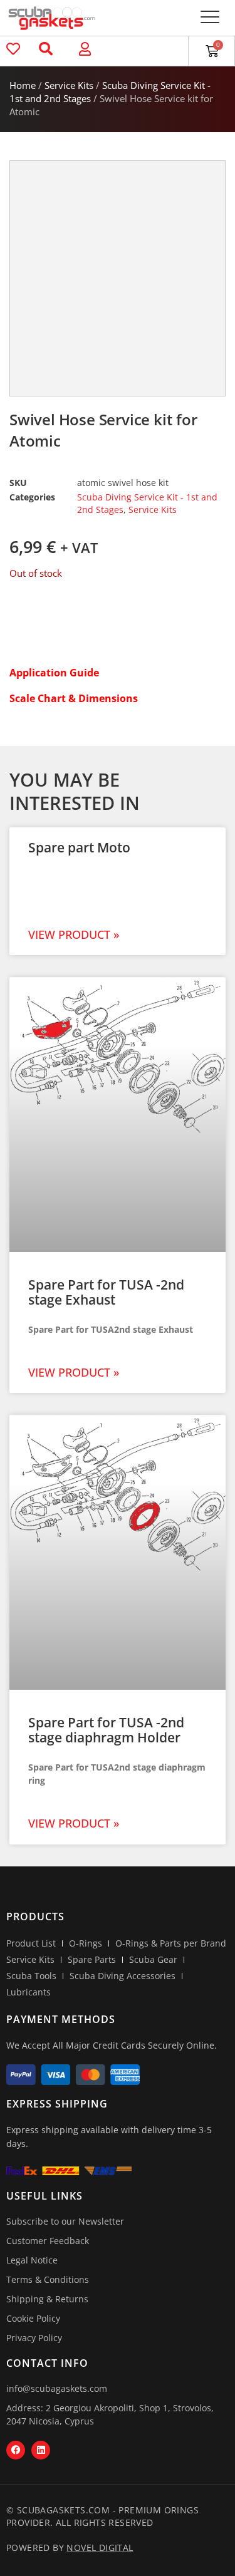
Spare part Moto (79, 847)
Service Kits (69, 85)
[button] (210, 18)
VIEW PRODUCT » (74, 934)
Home (23, 85)
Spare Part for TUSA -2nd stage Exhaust (106, 1292)
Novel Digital (100, 2548)
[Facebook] (16, 2450)
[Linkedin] (41, 2450)
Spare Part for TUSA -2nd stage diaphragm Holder (106, 1730)
